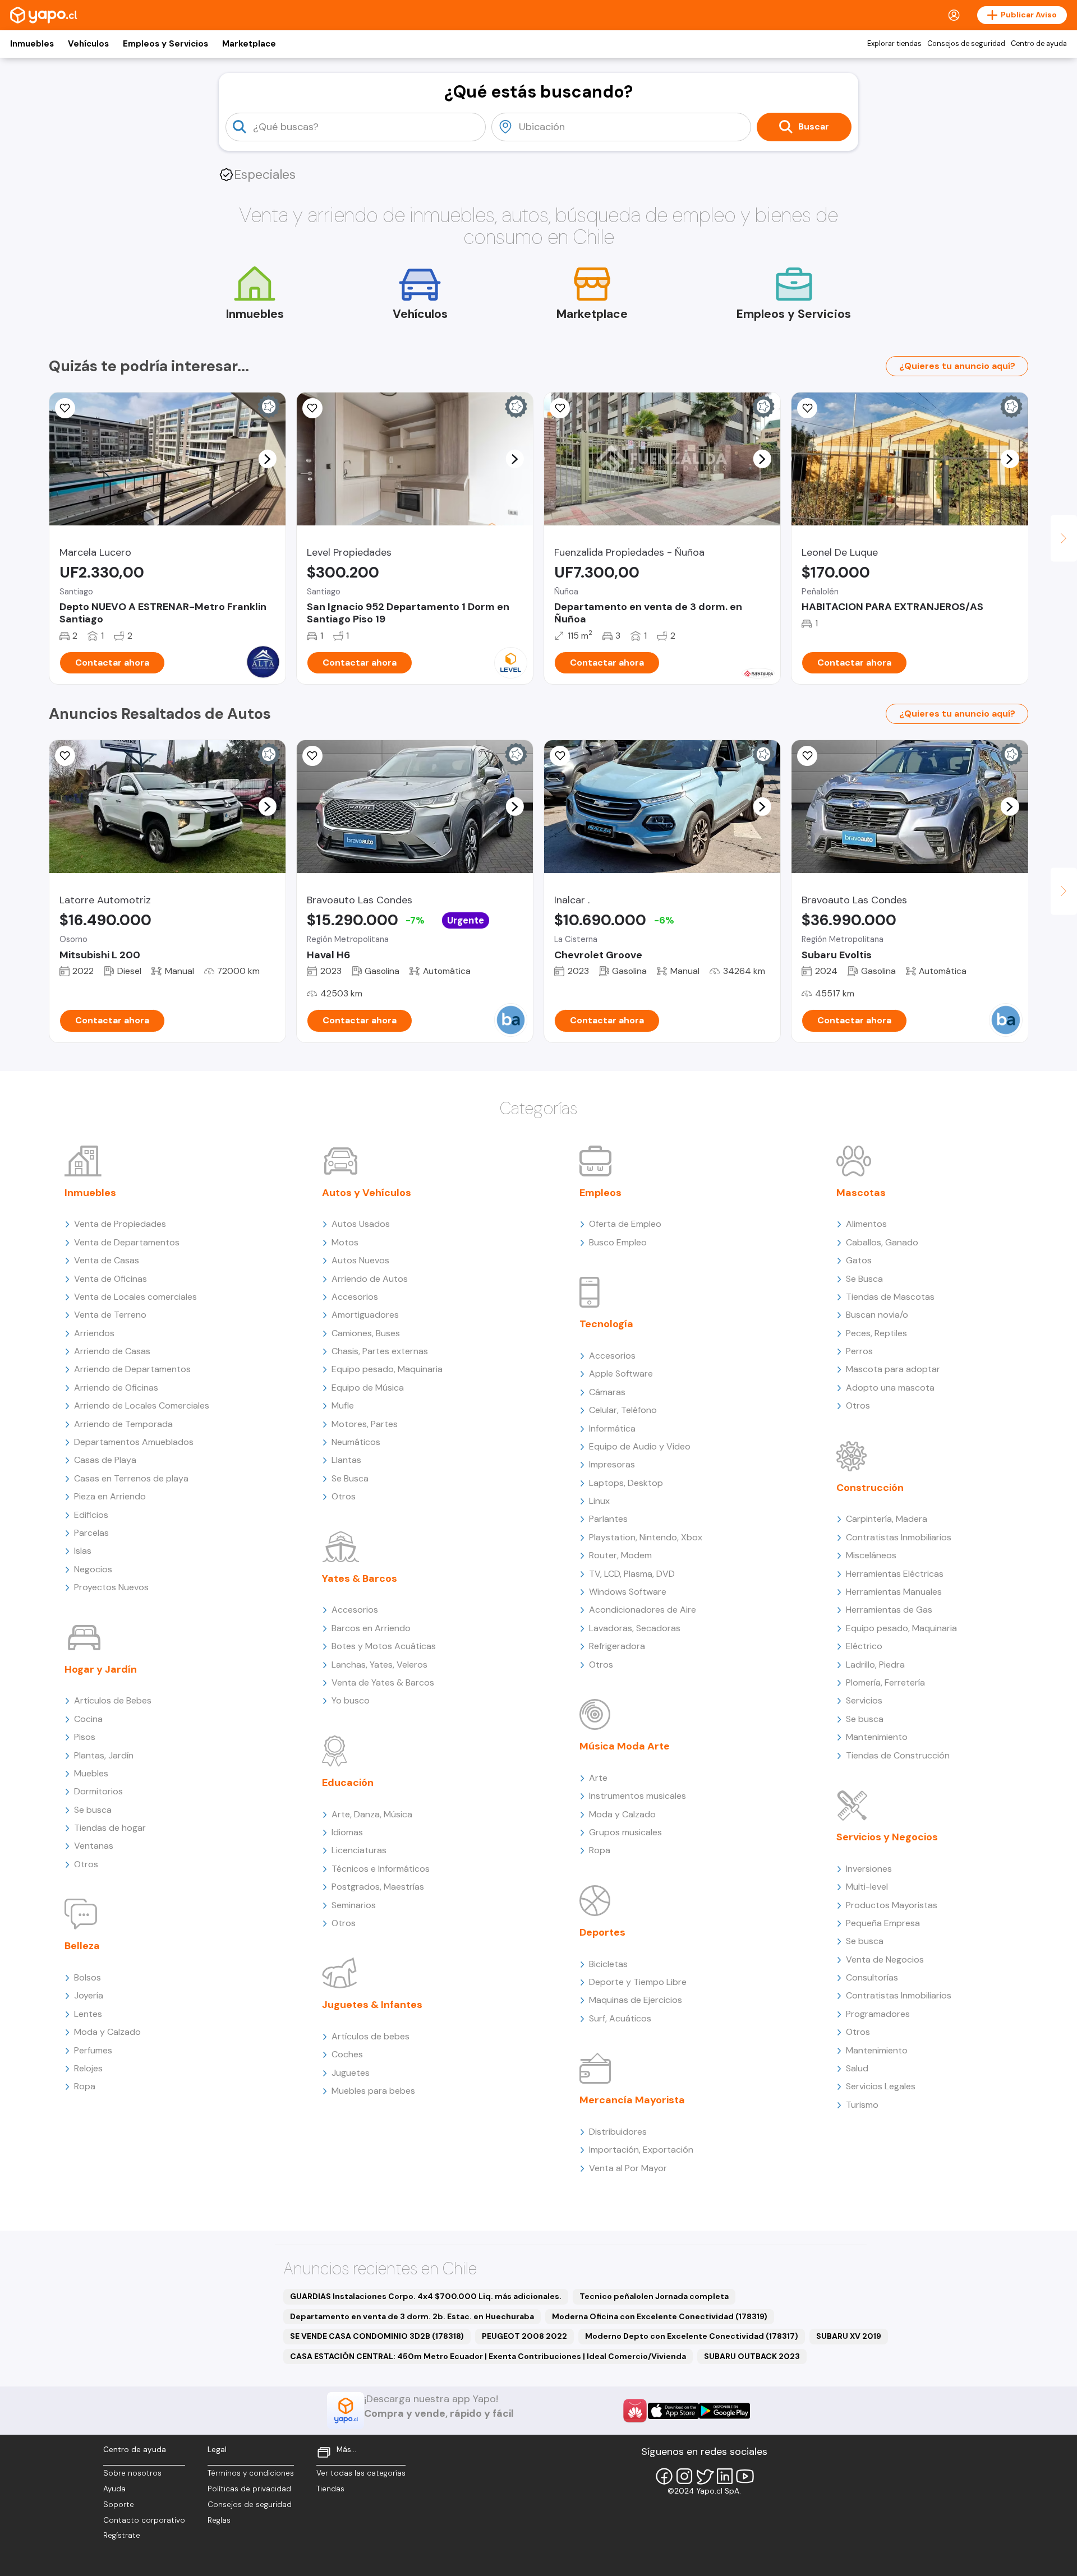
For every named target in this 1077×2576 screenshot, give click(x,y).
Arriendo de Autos (370, 1279)
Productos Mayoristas (892, 1905)
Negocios (93, 1569)
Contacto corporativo (144, 2520)
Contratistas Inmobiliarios (899, 1537)
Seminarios (354, 1905)
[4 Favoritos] (560, 756)
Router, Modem (620, 1555)
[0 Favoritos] (560, 408)
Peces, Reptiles (876, 1333)
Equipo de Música (368, 1388)
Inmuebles (32, 44)
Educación (348, 1783)
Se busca (93, 1810)
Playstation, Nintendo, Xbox (646, 1537)
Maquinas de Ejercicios (636, 2000)
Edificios (91, 1515)
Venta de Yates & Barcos (383, 1682)
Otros (86, 1864)
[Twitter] (705, 2476)
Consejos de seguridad (966, 44)
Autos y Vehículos (367, 1193)
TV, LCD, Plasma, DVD (632, 1574)
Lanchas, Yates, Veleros (379, 1665)
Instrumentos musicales (638, 1796)
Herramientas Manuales (894, 1592)
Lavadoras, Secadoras (635, 1628)
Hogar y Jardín (101, 1669)
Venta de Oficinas (111, 1279)
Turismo (862, 2105)
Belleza (82, 1946)
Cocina (88, 1719)
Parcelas (91, 1533)
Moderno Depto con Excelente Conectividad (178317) (692, 2336)
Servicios (864, 1700)
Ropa (85, 2086)
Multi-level (867, 1887)
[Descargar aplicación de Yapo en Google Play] (724, 2411)
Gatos (859, 1260)
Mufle (343, 1405)
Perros (859, 1351)
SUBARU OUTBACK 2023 (752, 2356)
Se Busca (350, 1478)
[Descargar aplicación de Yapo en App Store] (673, 2411)
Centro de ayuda (1039, 44)
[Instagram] (684, 2476)
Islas (83, 1551)
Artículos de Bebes (113, 1700)
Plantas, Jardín (104, 1755)
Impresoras (612, 1464)
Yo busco (351, 1700)
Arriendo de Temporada (123, 1424)
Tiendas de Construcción (898, 1755)
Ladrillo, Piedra (875, 1665)
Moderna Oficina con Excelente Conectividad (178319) (660, 2316)
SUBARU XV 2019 (849, 2336)
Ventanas (94, 1846)
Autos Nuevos (360, 1260)
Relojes (88, 2068)
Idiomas (347, 1832)
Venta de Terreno (110, 1315)
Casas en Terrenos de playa (131, 1478)
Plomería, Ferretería (885, 1682)
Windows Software (628, 1592)
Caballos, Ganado (882, 1242)
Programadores (878, 2014)
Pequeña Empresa (883, 1923)
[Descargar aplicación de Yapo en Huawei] (635, 2411)
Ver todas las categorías (361, 2473)
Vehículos (88, 44)
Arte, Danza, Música (372, 1814)
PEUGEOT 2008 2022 (524, 2336)
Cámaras (607, 1392)
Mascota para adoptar (893, 1369)
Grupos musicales (625, 1832)
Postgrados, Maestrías (378, 1887)
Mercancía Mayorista (632, 2100)
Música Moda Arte (625, 1746)
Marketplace (249, 44)
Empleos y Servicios (165, 44)
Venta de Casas (107, 1260)
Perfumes (93, 2050)
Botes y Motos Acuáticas (384, 1646)
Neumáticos (356, 1442)
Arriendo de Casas (112, 1351)
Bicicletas (608, 1964)
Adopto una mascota (890, 1388)
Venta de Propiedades (120, 1224)
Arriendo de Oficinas (116, 1388)
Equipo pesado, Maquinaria (387, 1369)
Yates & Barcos (360, 1578)
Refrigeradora (617, 1646)
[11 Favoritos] (65, 408)
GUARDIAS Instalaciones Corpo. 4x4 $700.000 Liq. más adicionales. (426, 2296)
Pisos (85, 1737)
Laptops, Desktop (626, 1483)
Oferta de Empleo (625, 1224)
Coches (347, 2054)
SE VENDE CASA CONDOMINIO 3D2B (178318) (377, 2336)
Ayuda (114, 2489)
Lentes (88, 2014)
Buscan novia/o (877, 1315)
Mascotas (861, 1193)
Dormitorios (98, 1791)
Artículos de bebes (370, 2036)
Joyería (89, 1995)
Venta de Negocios (885, 1959)
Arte (598, 1778)
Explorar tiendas (894, 44)
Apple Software (621, 1374)
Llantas (346, 1460)
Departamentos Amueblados (134, 1442)
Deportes (602, 1932)
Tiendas (330, 2489)
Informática (612, 1428)
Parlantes (608, 1519)
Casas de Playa (105, 1460)
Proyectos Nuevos (111, 1587)
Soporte (119, 2505)
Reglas (219, 2520)
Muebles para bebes (373, 2091)
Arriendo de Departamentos (132, 1369)
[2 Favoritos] (65, 756)
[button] (267, 459)
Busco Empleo (618, 1242)
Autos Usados (361, 1224)
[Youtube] (745, 2476)
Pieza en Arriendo (110, 1496)
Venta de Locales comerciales (135, 1297)
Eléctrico (864, 1646)
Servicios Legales (881, 2086)
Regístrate (122, 2535)
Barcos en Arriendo (371, 1628)
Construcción (870, 1488)
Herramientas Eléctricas (895, 1574)
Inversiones (869, 1869)
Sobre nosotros (132, 2473)
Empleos (600, 1193)
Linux (599, 1501)
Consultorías (872, 1977)
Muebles (91, 1773)
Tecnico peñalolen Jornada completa (654, 2296)
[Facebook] (664, 2476)
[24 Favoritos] (312, 408)
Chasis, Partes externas (380, 1351)
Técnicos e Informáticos (381, 1869)
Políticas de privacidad (249, 2489)
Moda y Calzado (107, 2032)
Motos (345, 1242)
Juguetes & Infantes (372, 2005)
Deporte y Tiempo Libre (638, 1982)
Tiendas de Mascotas (890, 1297)
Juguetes (351, 2073)
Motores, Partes (365, 1424)
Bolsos (88, 1977)
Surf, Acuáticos (620, 2018)
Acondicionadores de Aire (643, 1610)
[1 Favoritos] (807, 408)
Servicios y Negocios (887, 1837)
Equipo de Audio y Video (640, 1446)
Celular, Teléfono (623, 1410)
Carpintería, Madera (887, 1519)
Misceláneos (871, 1555)
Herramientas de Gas (889, 1610)
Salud (857, 2068)
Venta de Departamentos (127, 1242)
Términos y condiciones (251, 2473)
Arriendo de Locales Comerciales (142, 1405)
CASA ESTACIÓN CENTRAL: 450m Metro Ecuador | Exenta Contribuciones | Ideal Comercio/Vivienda (488, 2356)
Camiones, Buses (366, 1333)
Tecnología (606, 1324)
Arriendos (94, 1333)
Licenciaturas (359, 1850)
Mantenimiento (877, 1737)
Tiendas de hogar (110, 1828)
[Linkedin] (725, 2476)
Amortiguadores (365, 1315)
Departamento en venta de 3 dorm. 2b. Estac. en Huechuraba (412, 2316)
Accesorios (355, 1297)
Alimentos (866, 1224)
